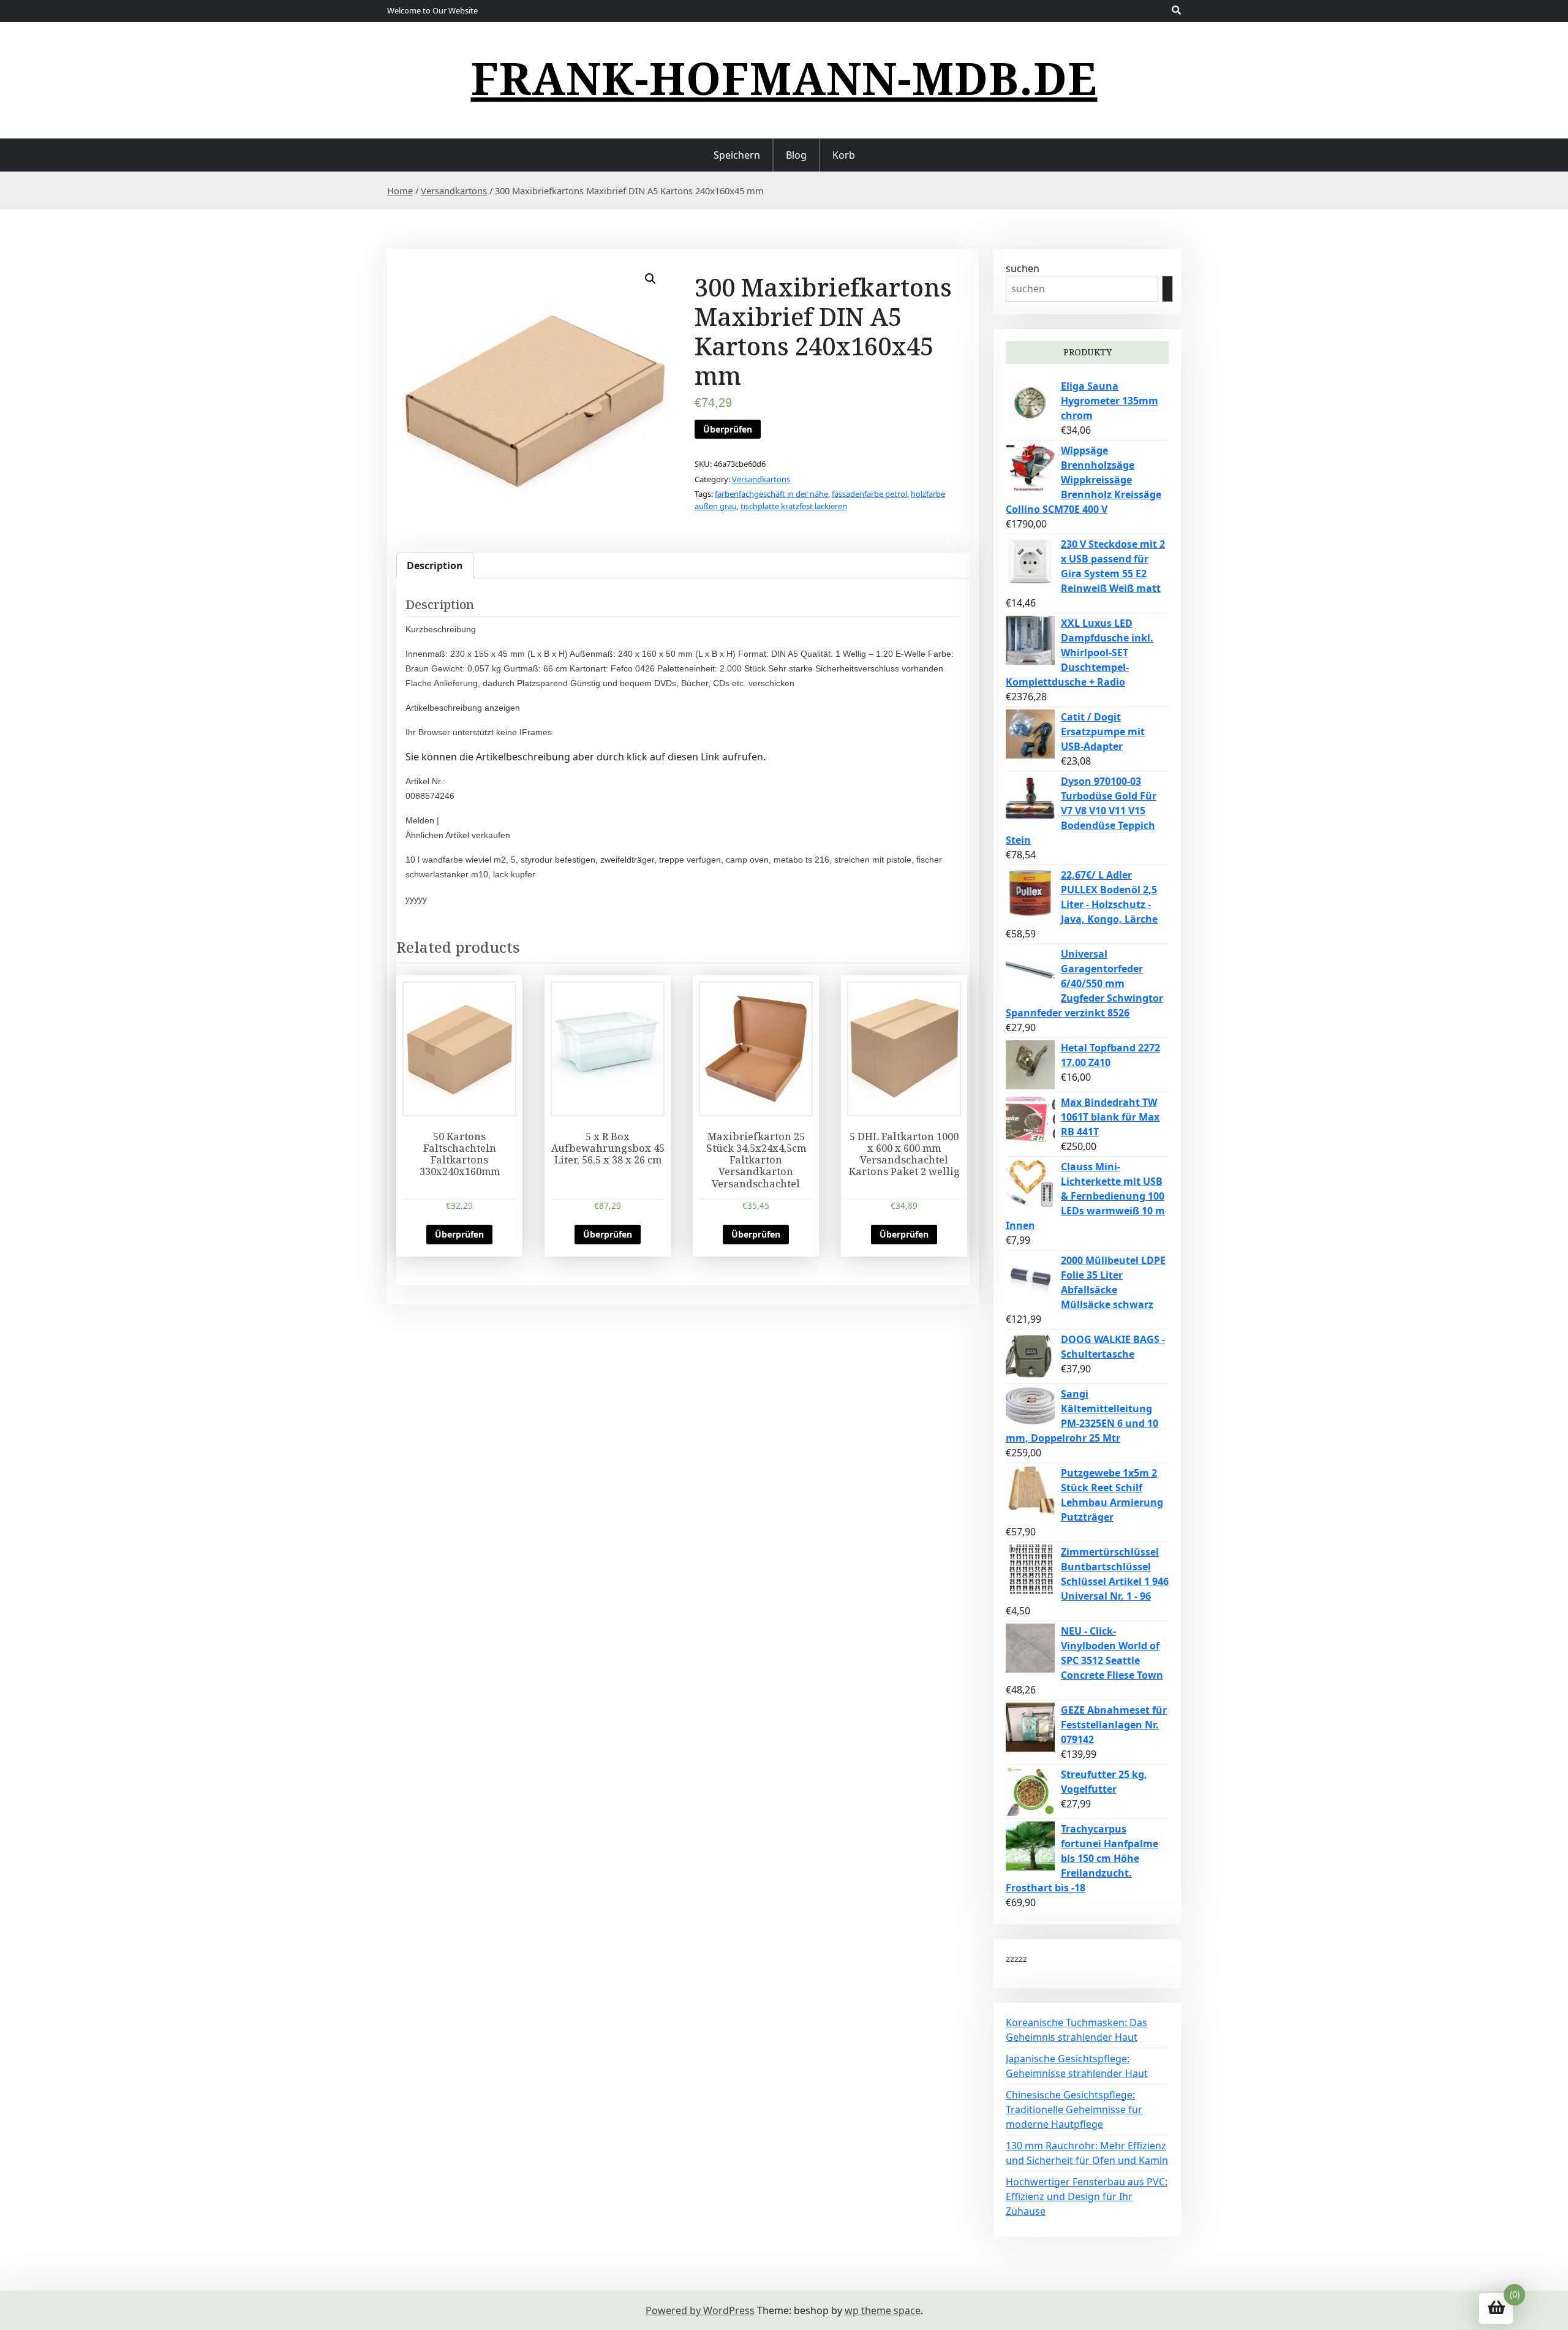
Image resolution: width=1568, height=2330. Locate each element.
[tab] (435, 565)
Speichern (737, 155)
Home (400, 191)
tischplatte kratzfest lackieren (794, 506)
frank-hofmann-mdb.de (784, 78)
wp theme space (883, 2310)
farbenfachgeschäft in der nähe (771, 494)
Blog (796, 155)
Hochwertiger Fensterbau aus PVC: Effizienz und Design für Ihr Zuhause (1087, 2196)
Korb (844, 155)
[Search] (1167, 289)
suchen (1023, 268)
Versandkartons (454, 191)
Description (435, 565)
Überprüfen (728, 429)
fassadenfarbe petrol (869, 494)
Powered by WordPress (700, 2310)
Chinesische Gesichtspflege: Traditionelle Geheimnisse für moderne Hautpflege (1074, 2109)
